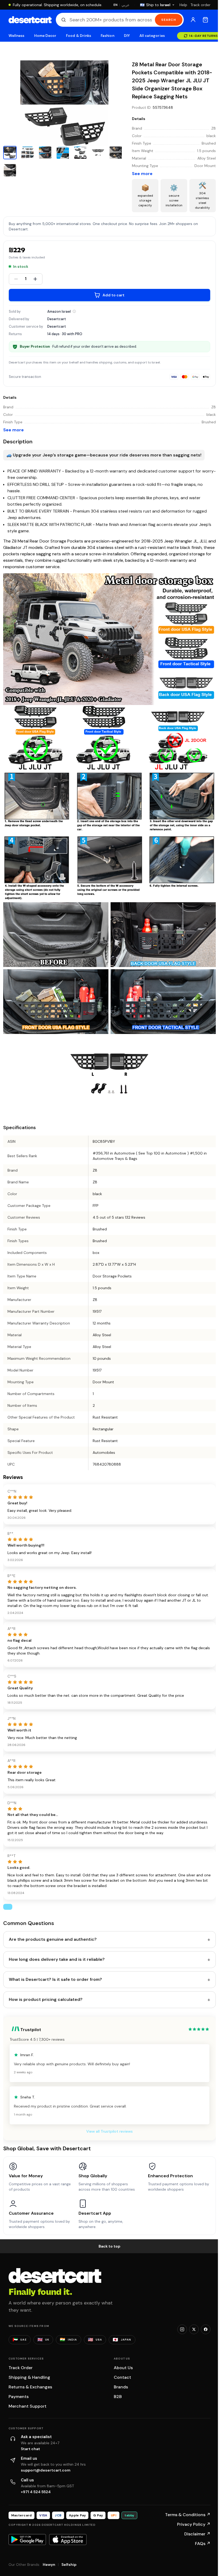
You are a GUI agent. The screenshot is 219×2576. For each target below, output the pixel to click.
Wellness (17, 36)
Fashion (107, 36)
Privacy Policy (194, 2524)
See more (142, 174)
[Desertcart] (30, 20)
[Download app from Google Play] (27, 2539)
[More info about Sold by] (74, 311)
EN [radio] (116, 5)
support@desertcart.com (46, 2470)
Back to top (109, 2246)
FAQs (203, 2544)
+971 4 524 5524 (36, 2492)
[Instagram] (182, 2329)
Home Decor (45, 36)
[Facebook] (206, 2329)
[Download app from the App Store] (68, 2539)
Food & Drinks (79, 36)
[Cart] (205, 20)
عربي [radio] (126, 5)
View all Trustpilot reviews (109, 2131)
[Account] (193, 20)
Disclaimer (197, 2534)
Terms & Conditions (188, 2515)
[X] (194, 2329)
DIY (127, 36)
